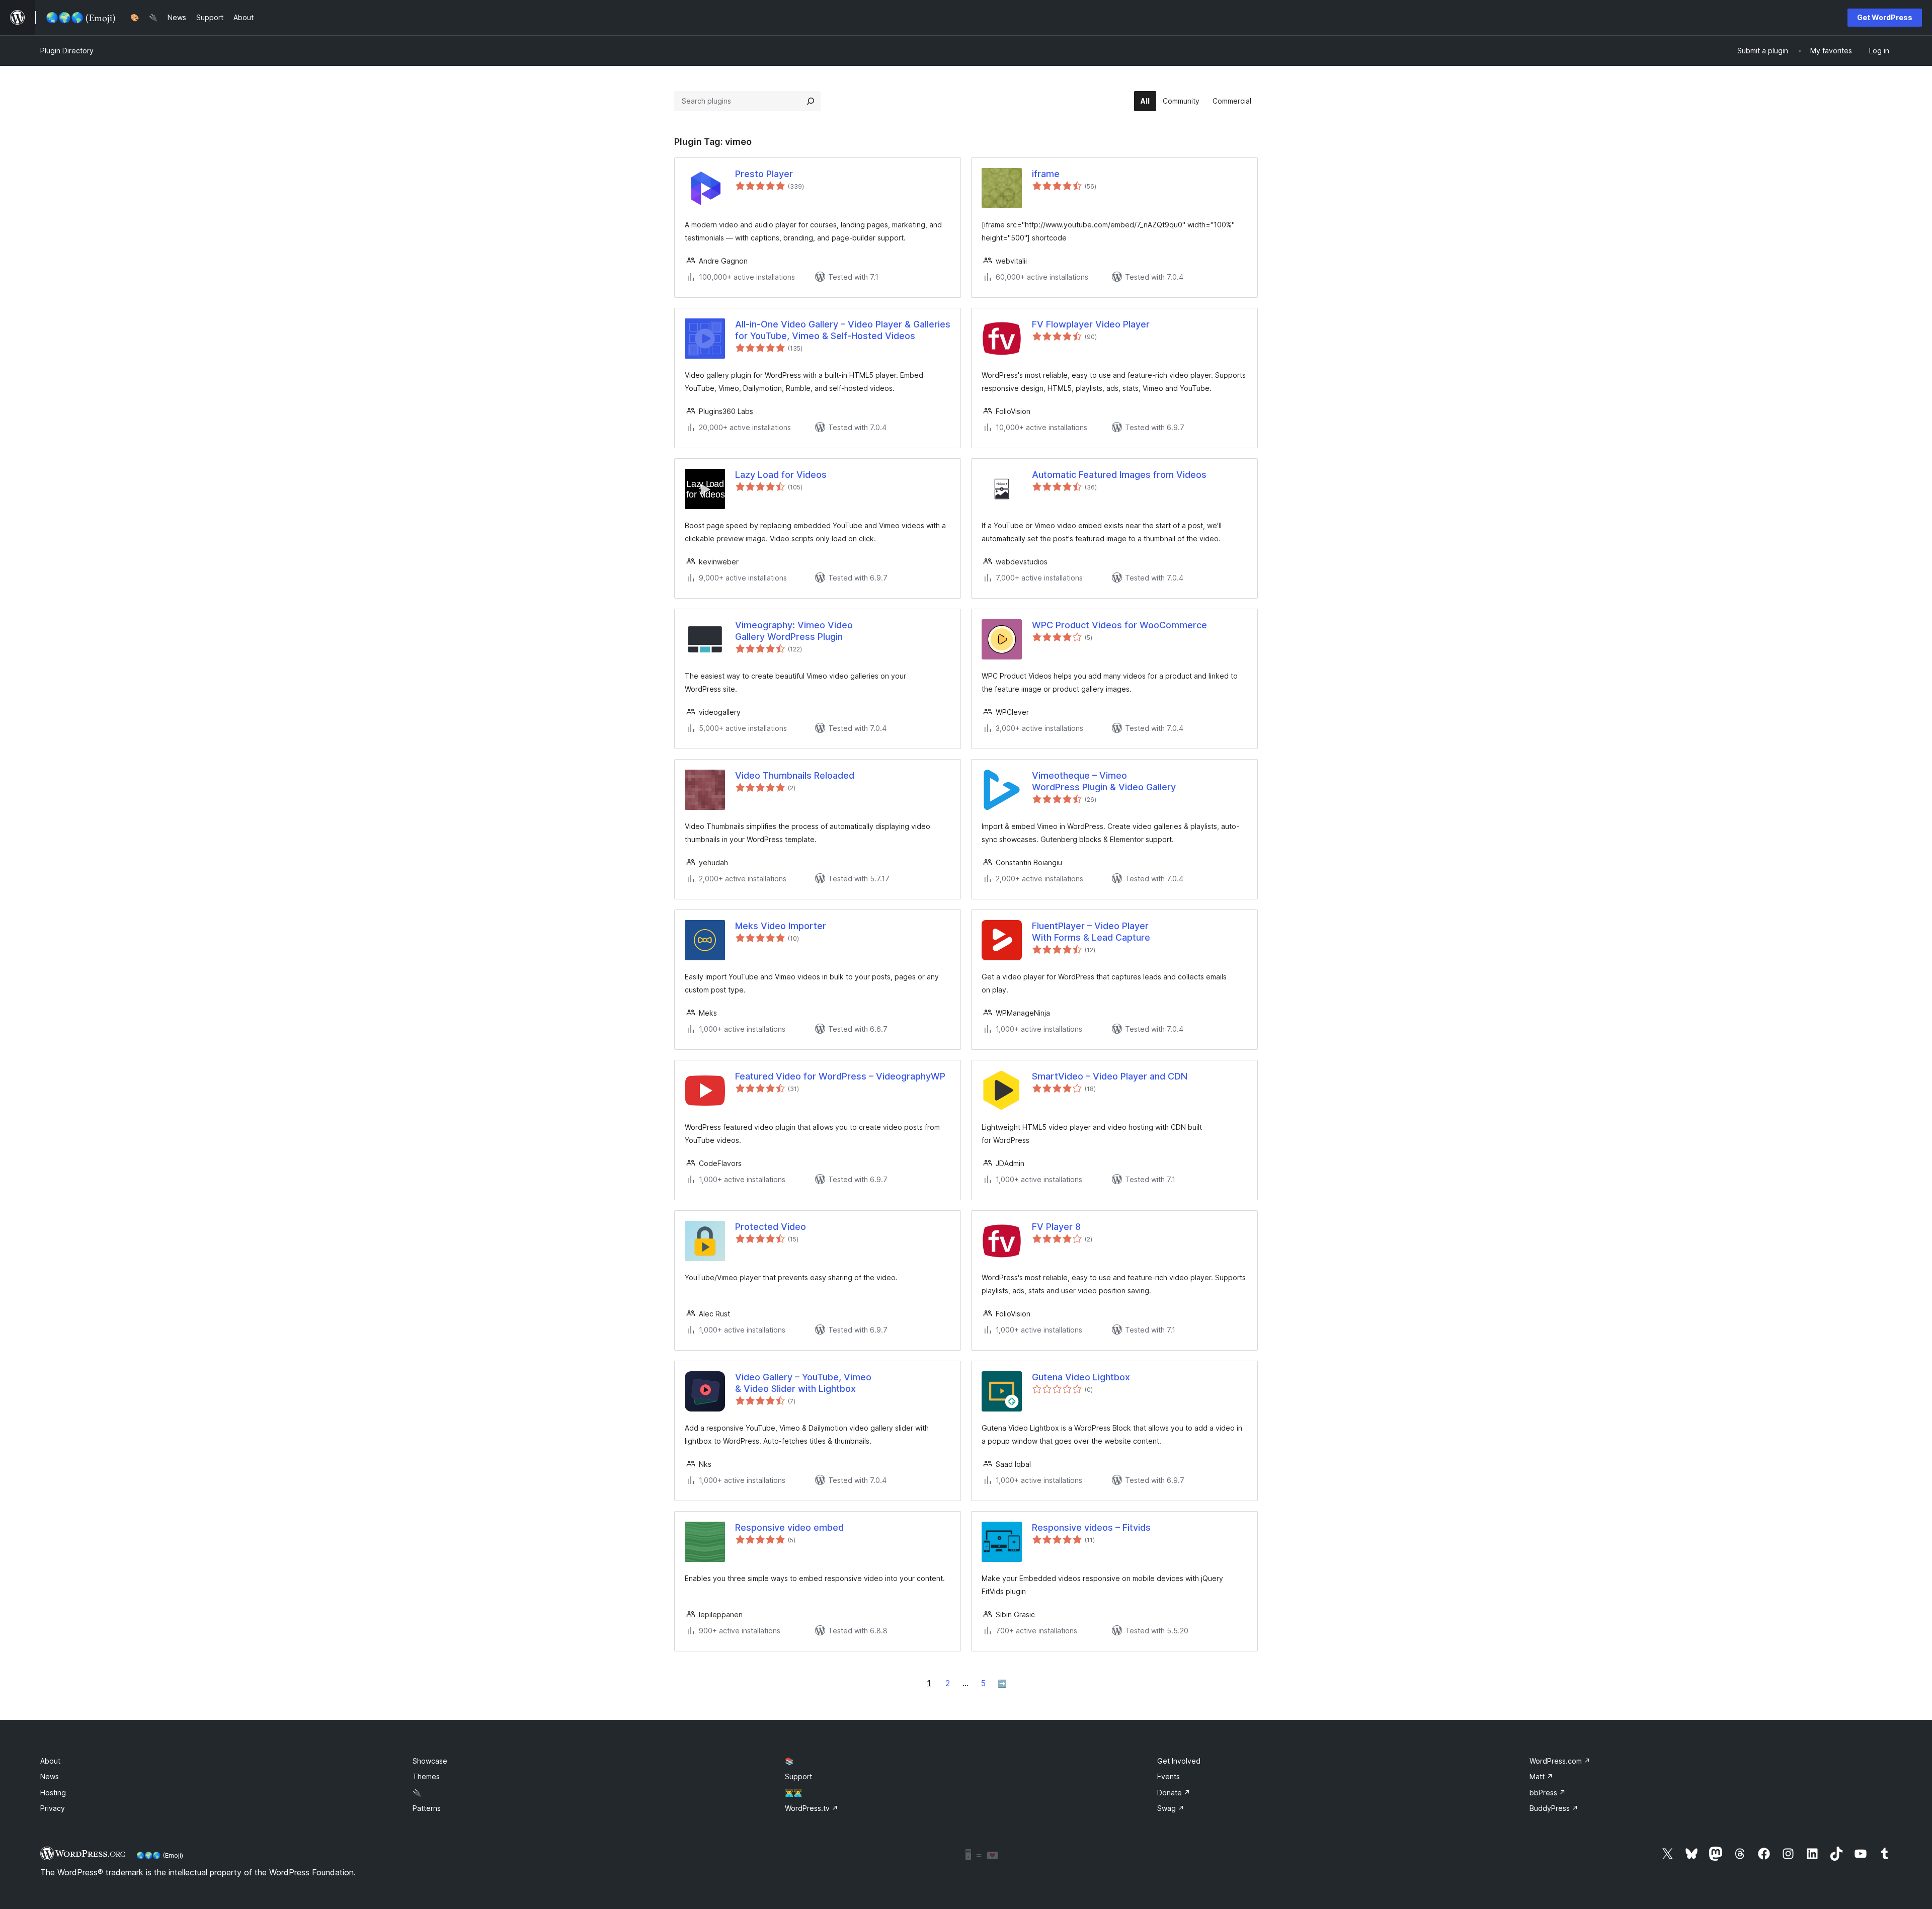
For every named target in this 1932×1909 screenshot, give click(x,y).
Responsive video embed (789, 1527)
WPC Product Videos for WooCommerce (1119, 625)
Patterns (427, 1808)
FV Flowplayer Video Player (1091, 324)
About (50, 1761)
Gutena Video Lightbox (1081, 1377)
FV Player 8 (1056, 1227)
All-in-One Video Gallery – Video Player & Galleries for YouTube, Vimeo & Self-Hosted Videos (843, 330)
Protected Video (771, 1227)
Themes (426, 1776)
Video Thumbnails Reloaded (795, 775)
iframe (1046, 174)
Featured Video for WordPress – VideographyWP (840, 1076)
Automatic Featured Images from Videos (1119, 475)
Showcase (430, 1761)
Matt (1541, 1776)
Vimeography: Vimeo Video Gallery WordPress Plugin (794, 631)
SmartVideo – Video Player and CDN (1110, 1076)
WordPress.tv (812, 1808)
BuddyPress (1554, 1808)
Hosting (53, 1793)
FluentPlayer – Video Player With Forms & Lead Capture (1091, 932)
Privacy (53, 1808)
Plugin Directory (67, 51)
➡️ (1002, 1683)
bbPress (1548, 1793)
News (50, 1776)
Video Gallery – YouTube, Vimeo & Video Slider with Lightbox (803, 1383)
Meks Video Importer (781, 926)
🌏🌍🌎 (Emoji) (160, 1855)
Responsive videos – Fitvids (1091, 1527)
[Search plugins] (811, 101)
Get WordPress (1885, 17)
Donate (1174, 1793)
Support (798, 1776)
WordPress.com (1560, 1761)
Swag (1171, 1808)
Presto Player (764, 174)
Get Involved (1179, 1761)
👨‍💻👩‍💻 (793, 1793)
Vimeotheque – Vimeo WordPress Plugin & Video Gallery (1104, 781)
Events (1169, 1776)
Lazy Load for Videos (781, 475)
